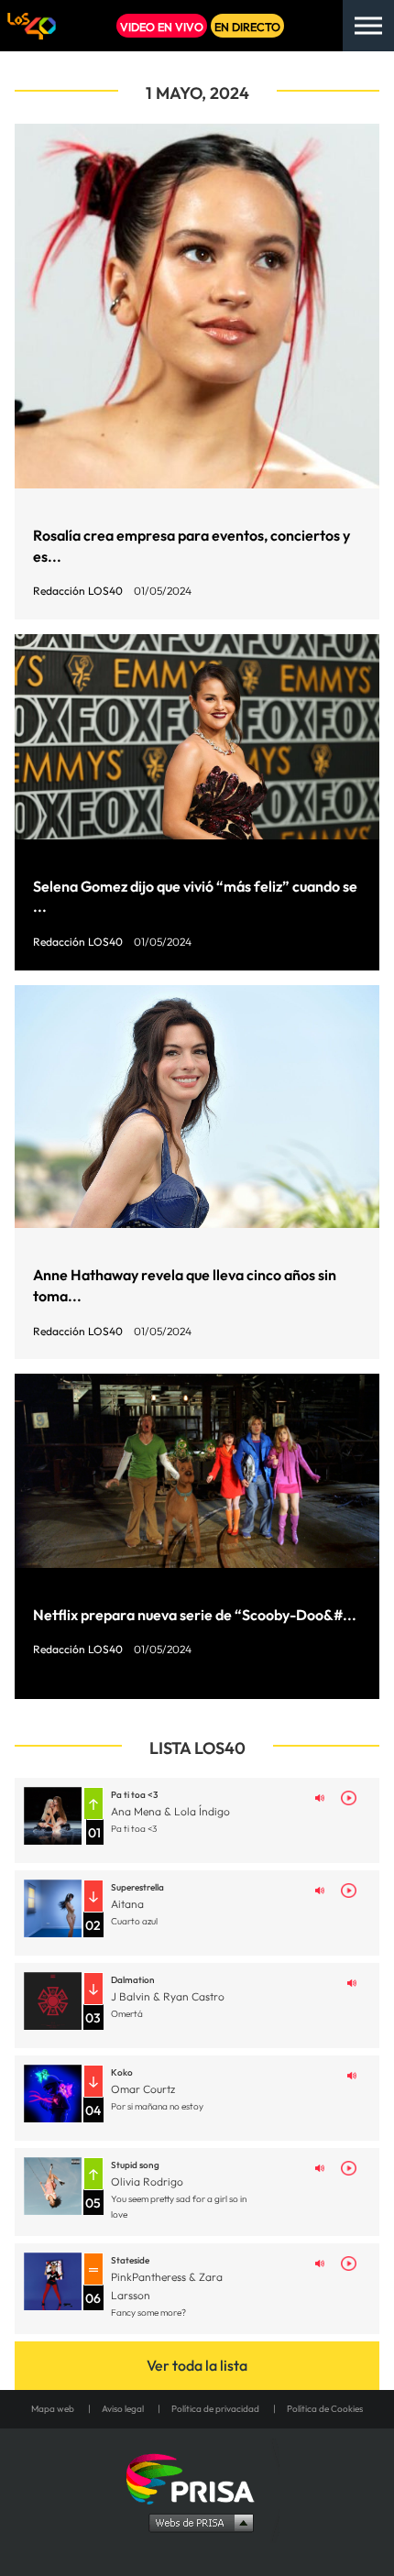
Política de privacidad (215, 2409)
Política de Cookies (325, 2409)
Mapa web (53, 2409)
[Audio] (320, 1796)
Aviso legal (123, 2409)
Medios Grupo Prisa (197, 2522)
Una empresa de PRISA (197, 2477)
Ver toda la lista (197, 2365)
